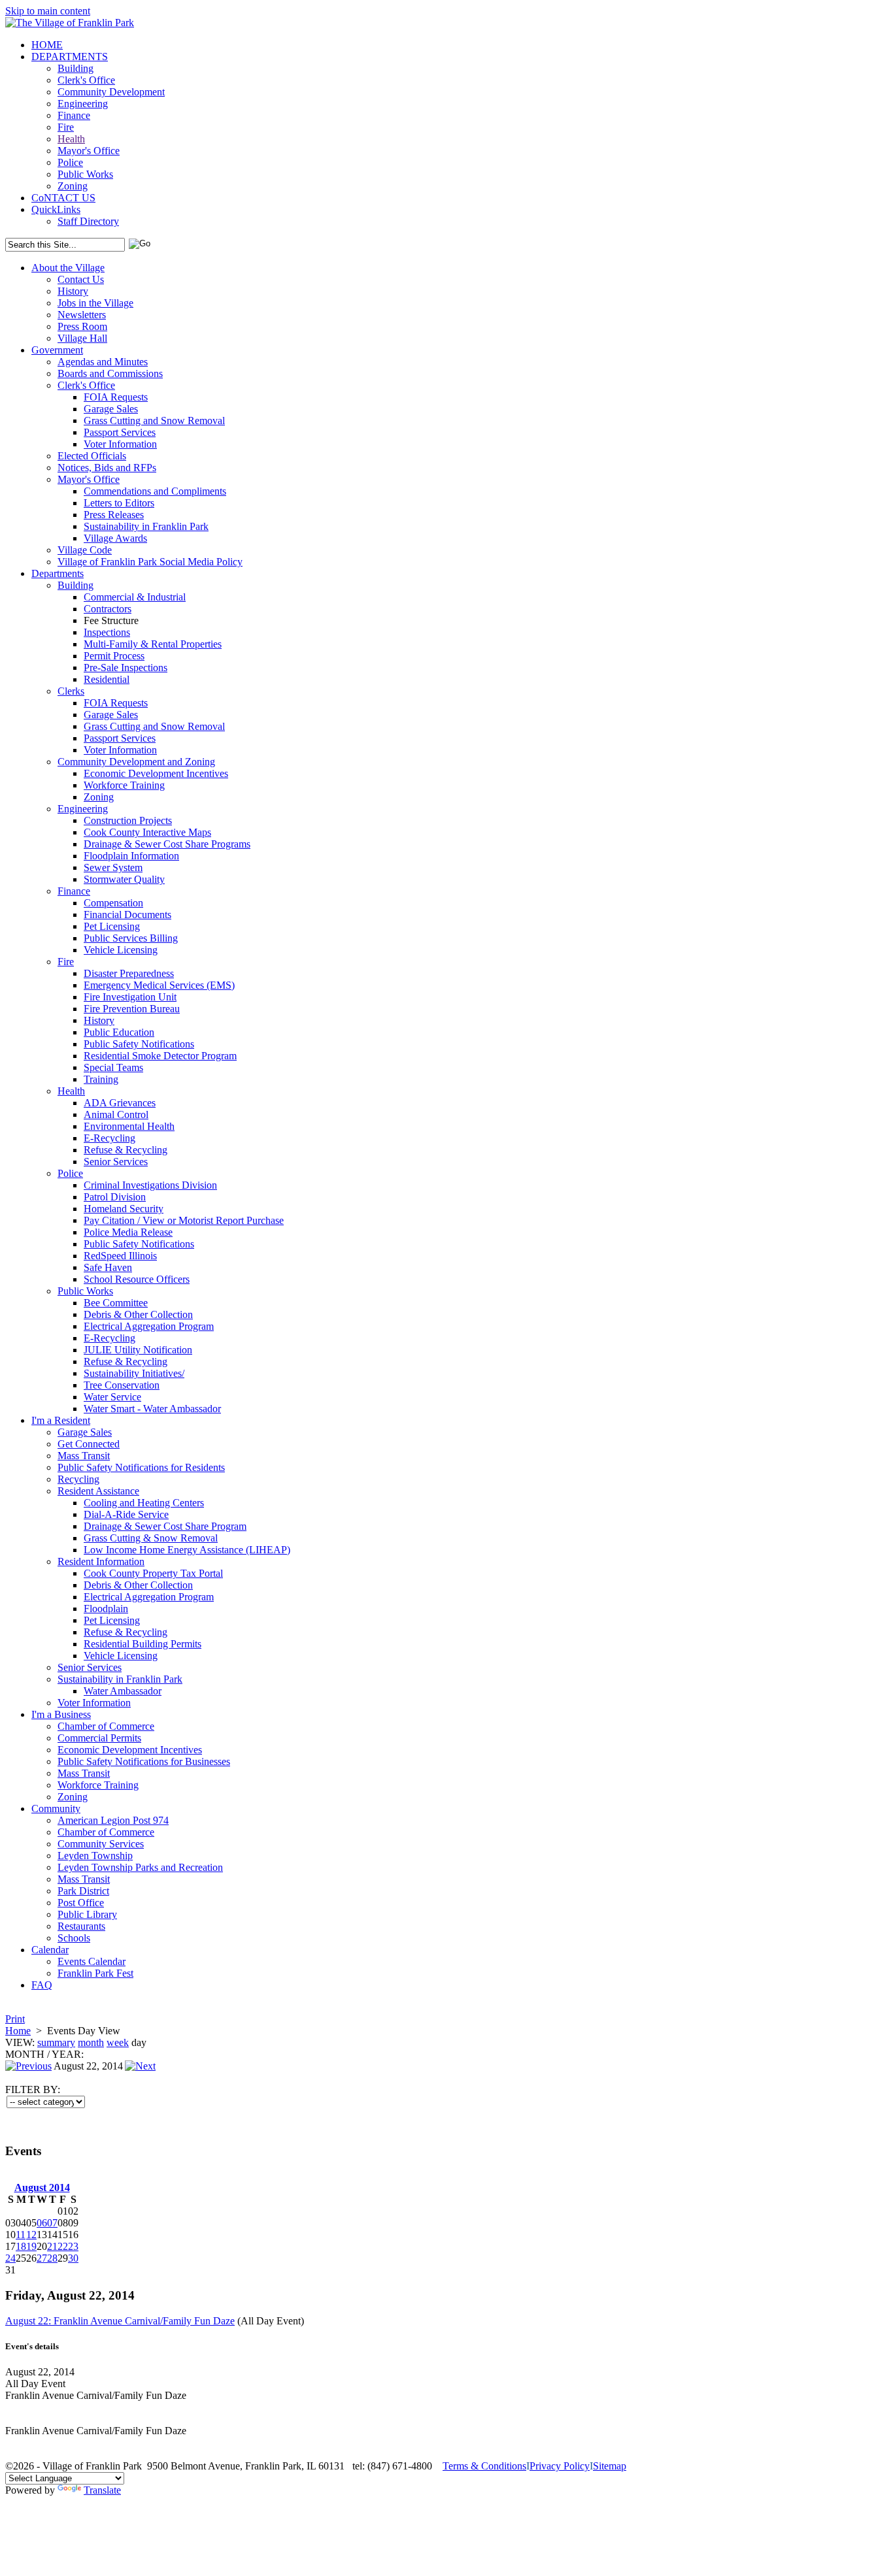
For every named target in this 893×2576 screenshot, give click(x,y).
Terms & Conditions (484, 2466)
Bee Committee (116, 1303)
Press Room (82, 326)
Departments (58, 573)
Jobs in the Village (95, 303)
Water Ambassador (123, 1691)
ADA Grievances (120, 1103)
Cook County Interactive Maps (147, 832)
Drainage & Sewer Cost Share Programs (167, 844)
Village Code (85, 550)
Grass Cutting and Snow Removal (154, 421)
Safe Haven (108, 1267)
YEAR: (68, 2054)
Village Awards (115, 538)
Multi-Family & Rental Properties (153, 644)
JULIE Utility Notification (138, 1350)
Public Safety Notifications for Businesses (144, 1761)
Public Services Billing (131, 938)
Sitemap (610, 2466)
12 (31, 2235)
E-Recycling (110, 1138)
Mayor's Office (89, 151)
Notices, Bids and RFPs (107, 468)
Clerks (71, 691)
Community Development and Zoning (136, 762)
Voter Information (120, 444)
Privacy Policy (560, 2466)
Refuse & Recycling (126, 1150)
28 (52, 2258)
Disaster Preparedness (129, 973)
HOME (47, 45)
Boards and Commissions (110, 373)
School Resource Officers (137, 1279)
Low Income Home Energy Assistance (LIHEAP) (187, 1550)
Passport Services (120, 432)
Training (101, 1079)
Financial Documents (127, 915)
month (91, 2042)
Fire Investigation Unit (130, 997)
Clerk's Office (86, 80)
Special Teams (113, 1067)
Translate (102, 2490)
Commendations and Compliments (155, 491)
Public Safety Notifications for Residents (141, 1467)
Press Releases (114, 515)
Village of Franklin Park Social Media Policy (150, 562)
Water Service (112, 1397)
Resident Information (101, 1561)
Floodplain (106, 1609)
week (118, 2042)
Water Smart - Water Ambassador (152, 1409)
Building (76, 68)
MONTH (25, 2054)
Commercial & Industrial (135, 597)
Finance (74, 115)
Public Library (87, 1914)
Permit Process (114, 656)
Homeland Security (124, 1209)
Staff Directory (88, 221)
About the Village (68, 268)
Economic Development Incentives (156, 773)
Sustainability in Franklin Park (146, 526)
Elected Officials (92, 456)
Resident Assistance (98, 1491)
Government (57, 350)
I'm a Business (61, 1714)
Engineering (83, 104)
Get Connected (89, 1444)
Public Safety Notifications (139, 1044)
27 (42, 2258)
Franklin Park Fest (95, 1973)
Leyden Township (95, 1856)
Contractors (108, 609)
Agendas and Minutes (103, 362)
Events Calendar (92, 1961)
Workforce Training (124, 785)
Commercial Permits (99, 1738)
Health (71, 139)
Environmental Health (129, 1126)
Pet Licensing (112, 926)
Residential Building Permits (143, 1644)
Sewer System (113, 867)
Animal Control (116, 1115)
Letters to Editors (119, 503)
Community (56, 1808)
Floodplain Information (131, 856)
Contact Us (81, 279)
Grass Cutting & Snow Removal (151, 1538)
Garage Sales (111, 409)
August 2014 (42, 2188)
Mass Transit (84, 1456)
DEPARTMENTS (70, 57)
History (73, 291)
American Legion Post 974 (113, 1820)
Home (18, 2031)
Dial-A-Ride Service (126, 1514)
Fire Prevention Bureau (132, 1009)
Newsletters (82, 315)
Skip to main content (48, 11)
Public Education (119, 1032)
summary (56, 2042)
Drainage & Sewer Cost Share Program (165, 1526)
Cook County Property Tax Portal (153, 1573)
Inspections (107, 632)
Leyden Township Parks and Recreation (140, 1867)
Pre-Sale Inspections (126, 668)
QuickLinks (56, 209)
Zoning (73, 186)
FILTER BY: (33, 2089)
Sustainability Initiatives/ (134, 1373)
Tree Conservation (122, 1385)
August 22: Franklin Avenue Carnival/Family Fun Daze (120, 2321)
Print (15, 2019)
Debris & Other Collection (138, 1314)
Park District (83, 1891)
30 (73, 2258)
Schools (74, 1938)
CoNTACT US (63, 198)
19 (31, 2246)
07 (52, 2223)
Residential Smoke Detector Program (160, 1056)
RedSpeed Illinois (120, 1256)
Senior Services (116, 1162)
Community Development (111, 92)
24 (10, 2258)
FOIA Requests (116, 397)
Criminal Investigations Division (150, 1185)
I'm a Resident (61, 1420)
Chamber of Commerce (106, 1726)
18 (21, 2246)
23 (73, 2246)
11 (21, 2235)
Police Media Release (128, 1232)
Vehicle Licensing (121, 950)
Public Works (85, 174)
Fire (66, 127)
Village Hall (82, 338)
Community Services (101, 1844)
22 (63, 2246)
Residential (107, 679)
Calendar (50, 1950)
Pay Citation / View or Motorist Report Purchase (184, 1220)
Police (70, 162)
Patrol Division (115, 1197)
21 (52, 2246)
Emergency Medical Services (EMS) (159, 985)
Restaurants (81, 1926)
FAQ (42, 1985)
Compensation (113, 903)
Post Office (81, 1903)
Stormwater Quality (124, 879)
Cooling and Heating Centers (144, 1503)
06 (42, 2223)
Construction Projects (128, 820)
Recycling (78, 1479)
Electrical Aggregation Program (149, 1326)
